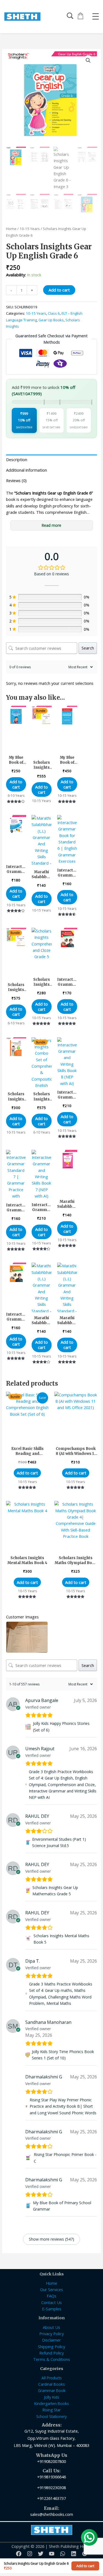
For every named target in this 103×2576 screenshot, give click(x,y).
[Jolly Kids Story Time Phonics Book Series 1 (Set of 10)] (28, 2055)
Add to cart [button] (16, 784)
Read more (51, 525)
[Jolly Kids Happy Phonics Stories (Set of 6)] (28, 1727)
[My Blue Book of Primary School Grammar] (28, 2206)
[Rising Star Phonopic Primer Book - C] (29, 2158)
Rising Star (52, 2410)
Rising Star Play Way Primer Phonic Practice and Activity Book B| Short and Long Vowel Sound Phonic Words (63, 2106)
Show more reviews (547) (51, 2239)
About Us (51, 2327)
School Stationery (51, 2416)
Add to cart (59, 290)
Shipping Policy (51, 2347)
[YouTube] (52, 2554)
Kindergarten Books (52, 2403)
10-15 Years (30, 229)
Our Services (51, 2289)
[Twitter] (41, 2554)
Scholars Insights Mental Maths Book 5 (61, 1939)
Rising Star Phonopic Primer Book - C (65, 2158)
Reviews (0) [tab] (16, 480)
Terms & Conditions (52, 2359)
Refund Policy (51, 2353)
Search (88, 648)
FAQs (51, 2296)
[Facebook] (19, 2554)
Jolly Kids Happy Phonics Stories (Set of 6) (61, 1727)
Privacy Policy (51, 2334)
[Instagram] (30, 2554)
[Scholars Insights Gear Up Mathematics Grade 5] (28, 1891)
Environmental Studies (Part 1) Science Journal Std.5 (59, 1842)
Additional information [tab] (27, 470)
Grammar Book (52, 2391)
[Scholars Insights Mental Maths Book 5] (28, 1939)
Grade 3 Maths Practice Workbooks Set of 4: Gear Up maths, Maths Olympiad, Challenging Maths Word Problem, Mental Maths (61, 1994)
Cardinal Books (51, 2384)
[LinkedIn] (74, 2554)
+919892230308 (51, 2487)
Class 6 (54, 313)
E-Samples (52, 2309)
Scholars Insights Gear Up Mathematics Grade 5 (55, 1891)
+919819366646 (51, 2477)
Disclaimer (51, 2340)
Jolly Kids (52, 2397)
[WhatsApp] (63, 2554)
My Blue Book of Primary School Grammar (62, 2206)
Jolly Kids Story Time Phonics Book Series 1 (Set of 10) (63, 2055)
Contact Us (51, 2302)
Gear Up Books (51, 320)
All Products (52, 2378)
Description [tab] (17, 459)
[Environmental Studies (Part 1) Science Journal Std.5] (28, 1843)
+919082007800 (51, 2461)
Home (11, 229)
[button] (88, 60)
